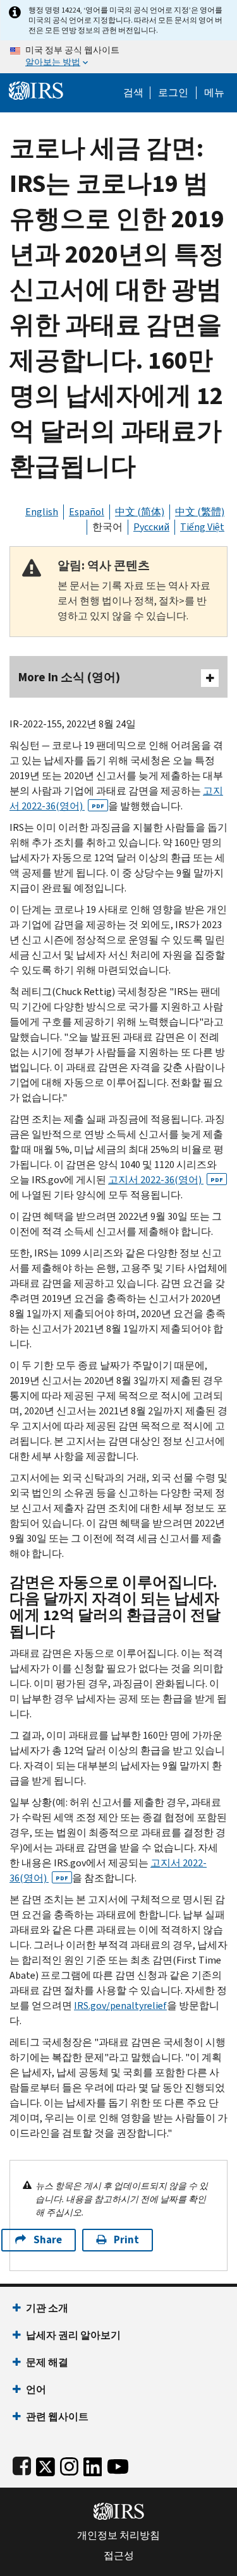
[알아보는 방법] (118, 57)
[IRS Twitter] (46, 2464)
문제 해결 (47, 2362)
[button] (173, 93)
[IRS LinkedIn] (93, 2464)
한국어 (107, 527)
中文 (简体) (140, 512)
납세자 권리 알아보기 (73, 2335)
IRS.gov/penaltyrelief (120, 2006)
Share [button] (48, 2240)
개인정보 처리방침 (118, 2536)
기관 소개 (47, 2308)
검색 (133, 93)
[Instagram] (69, 2464)
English (42, 512)
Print (126, 2240)
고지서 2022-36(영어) (166, 1180)
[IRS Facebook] (22, 2464)
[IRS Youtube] (118, 2464)
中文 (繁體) (200, 512)
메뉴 (214, 93)
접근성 (119, 2556)
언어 (36, 2389)
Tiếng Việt (202, 527)
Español (87, 512)
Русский (151, 527)
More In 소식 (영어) (69, 677)
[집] (36, 89)
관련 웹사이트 (57, 2417)
